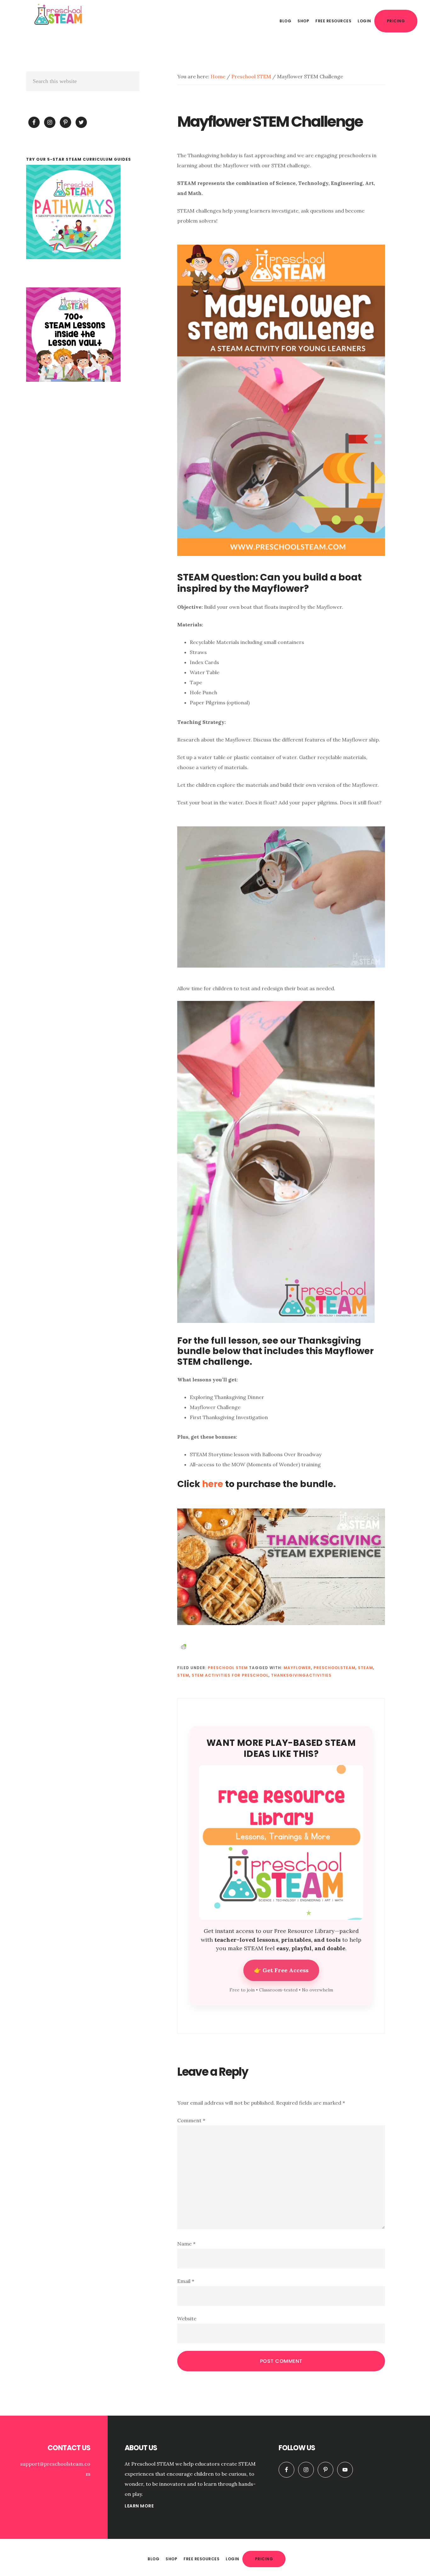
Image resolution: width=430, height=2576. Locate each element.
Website (187, 2318)
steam (365, 1668)
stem (183, 1675)
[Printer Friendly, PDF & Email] (184, 1646)
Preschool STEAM (60, 14)
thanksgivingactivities (301, 1675)
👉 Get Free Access (281, 1970)
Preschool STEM (228, 1668)
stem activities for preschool (230, 1675)
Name (186, 2244)
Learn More (139, 2506)
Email (186, 2281)
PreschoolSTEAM (334, 1668)
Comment (191, 2120)
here (213, 1484)
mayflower (297, 1668)
